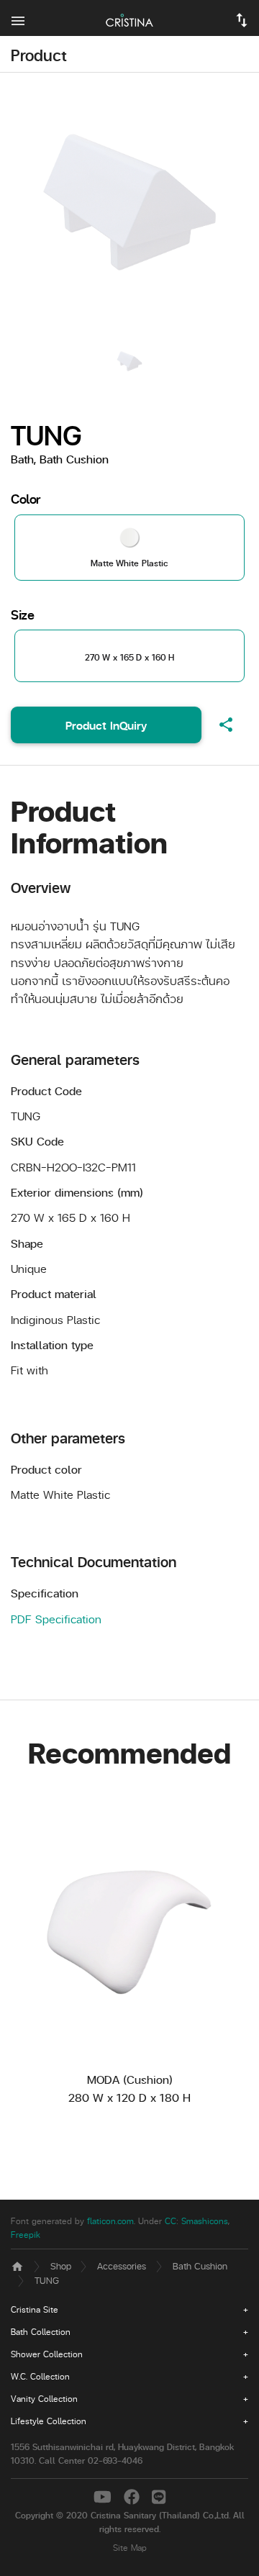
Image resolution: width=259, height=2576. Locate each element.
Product (39, 55)
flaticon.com (110, 2221)
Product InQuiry (106, 725)
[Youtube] (105, 2496)
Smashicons (205, 2221)
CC (171, 2221)
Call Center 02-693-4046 (91, 2461)
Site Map (130, 2548)
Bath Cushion (200, 2266)
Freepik (26, 2235)
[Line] (159, 2496)
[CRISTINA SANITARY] (129, 18)
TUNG (47, 2280)
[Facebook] (134, 2496)
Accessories (122, 2266)
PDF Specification (56, 1619)
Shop (61, 2266)
